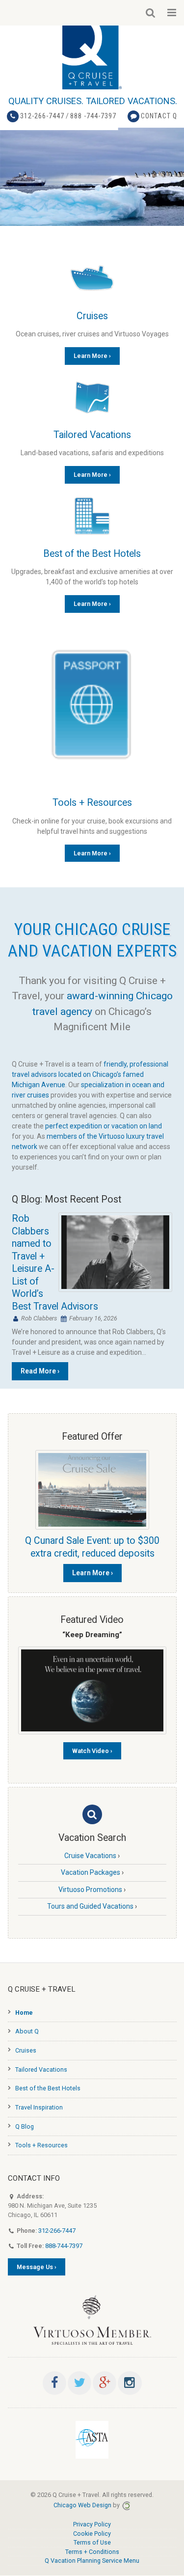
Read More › (40, 1371)
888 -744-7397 (93, 116)
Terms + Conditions (92, 2552)
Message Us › (37, 2267)
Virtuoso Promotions (90, 1890)
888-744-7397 (64, 2246)
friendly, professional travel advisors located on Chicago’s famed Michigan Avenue (90, 1074)
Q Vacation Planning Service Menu (92, 2561)
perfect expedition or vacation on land (104, 1126)
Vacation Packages (91, 1872)
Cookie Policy (92, 2534)
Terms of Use (92, 2542)
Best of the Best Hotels (92, 554)
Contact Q (159, 116)
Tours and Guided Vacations (90, 1906)
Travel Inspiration (39, 2107)
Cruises (92, 316)
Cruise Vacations (90, 1856)
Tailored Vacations (92, 435)
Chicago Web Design (82, 2505)
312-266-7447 (42, 116)
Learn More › (92, 356)
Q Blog (25, 2126)
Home (24, 2013)
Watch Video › (92, 1751)
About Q (27, 2031)
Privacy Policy (92, 2524)
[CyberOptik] (126, 2505)
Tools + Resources (92, 803)
